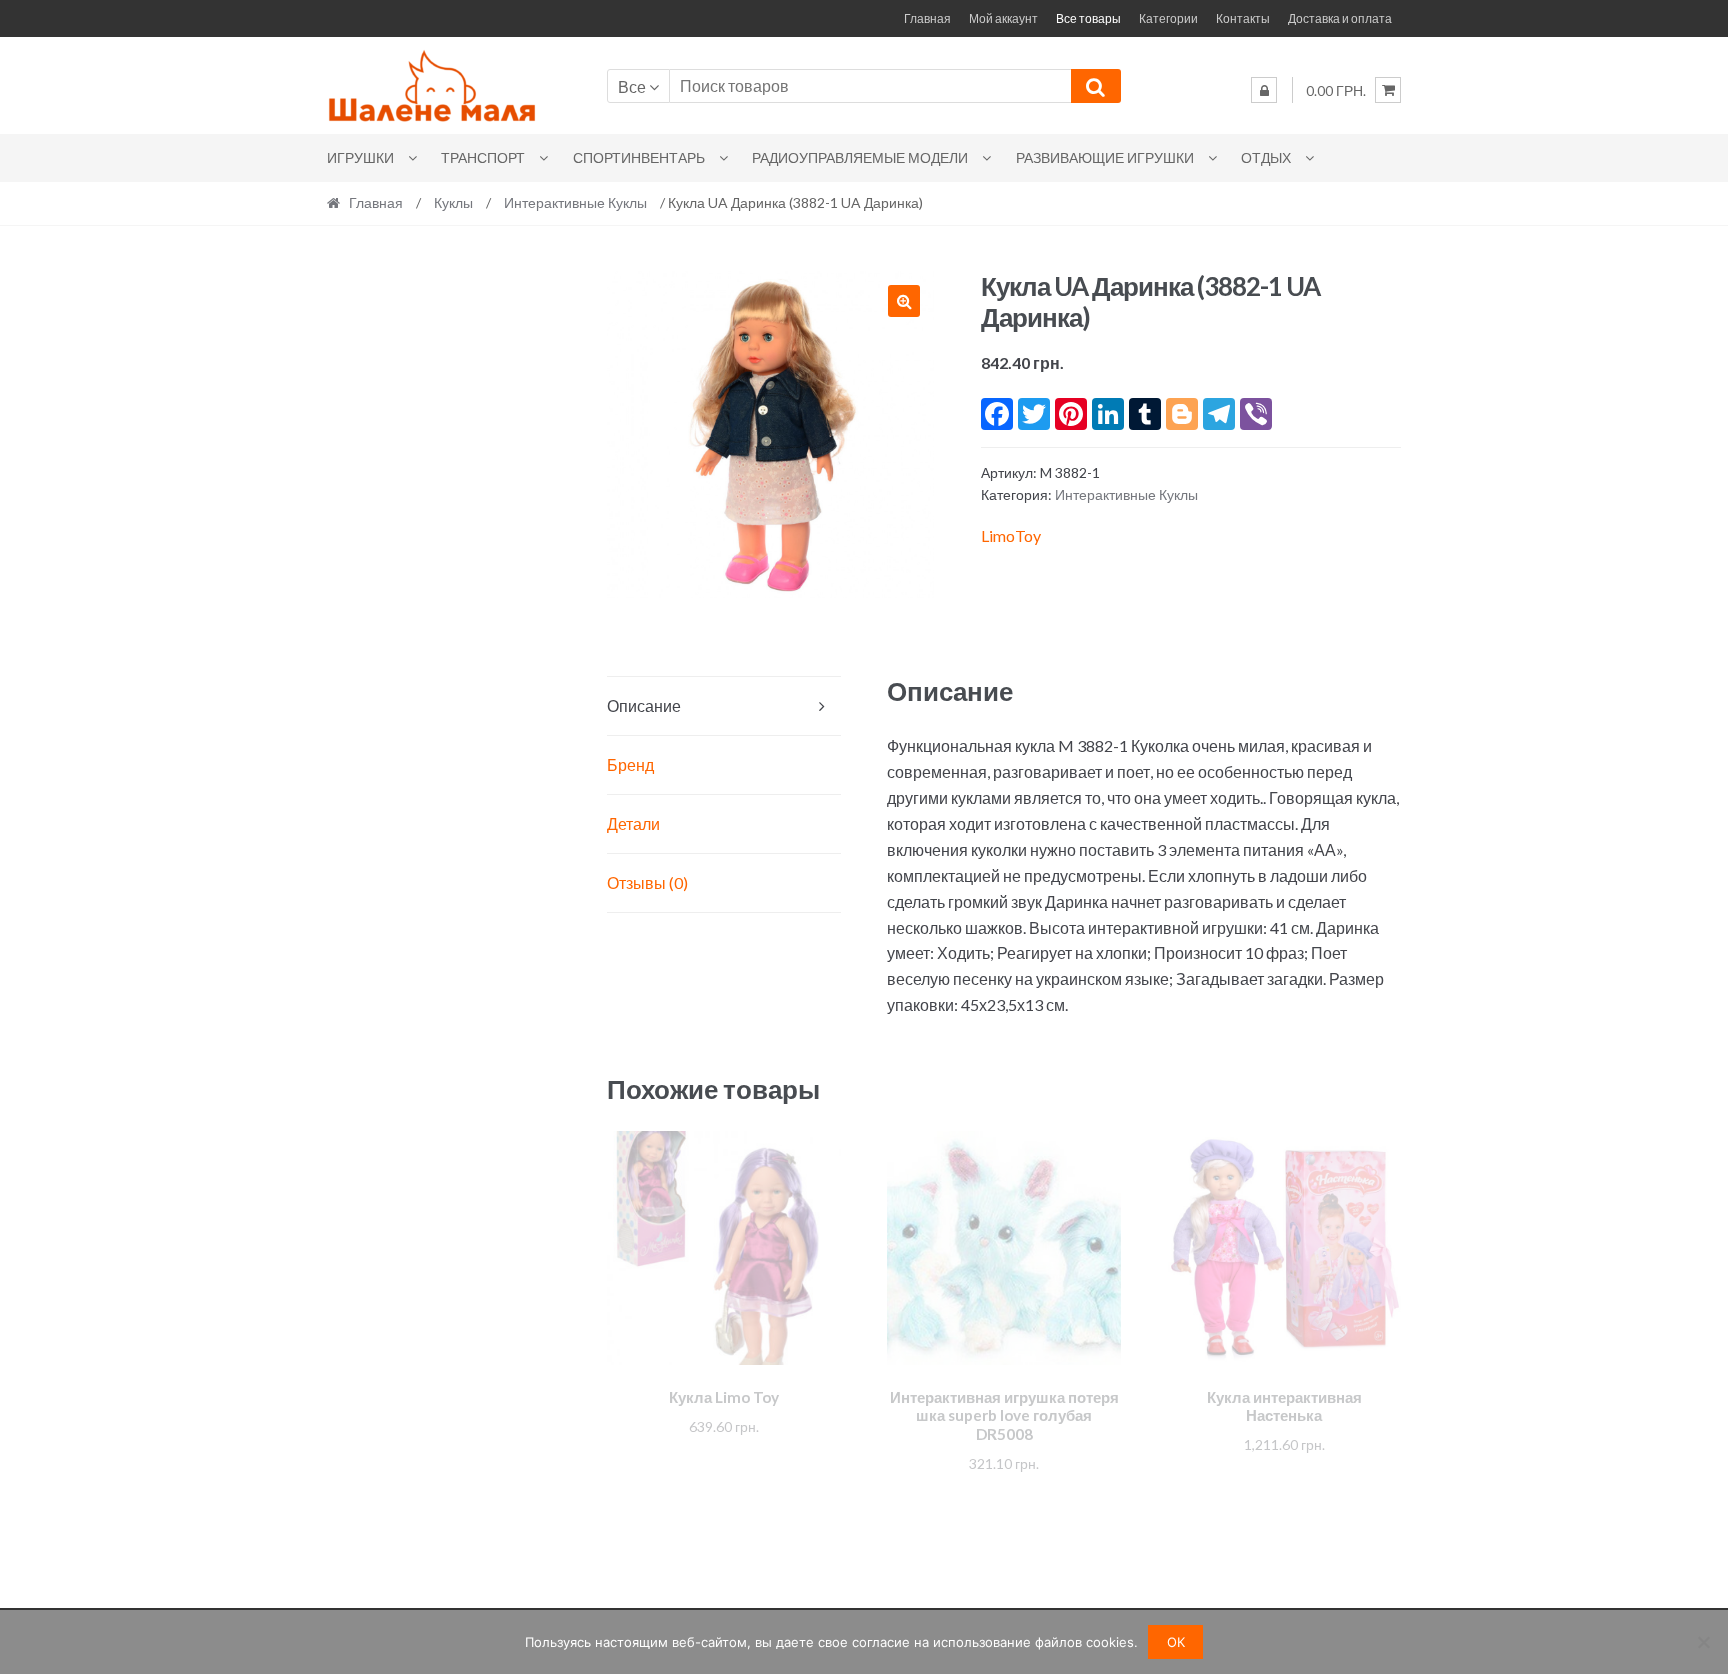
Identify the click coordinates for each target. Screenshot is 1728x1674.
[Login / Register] (1264, 90)
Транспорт (483, 157)
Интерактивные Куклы (575, 202)
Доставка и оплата (1340, 18)
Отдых (1266, 157)
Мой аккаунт (1003, 18)
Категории (1168, 18)
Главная (927, 18)
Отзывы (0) (647, 882)
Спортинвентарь (639, 157)
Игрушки (360, 157)
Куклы (453, 202)
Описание (644, 705)
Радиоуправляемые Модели (860, 157)
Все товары (1088, 18)
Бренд (630, 764)
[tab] (724, 706)
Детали (633, 823)
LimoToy (1011, 535)
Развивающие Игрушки (1105, 157)
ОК (1176, 1642)
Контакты (1243, 18)
